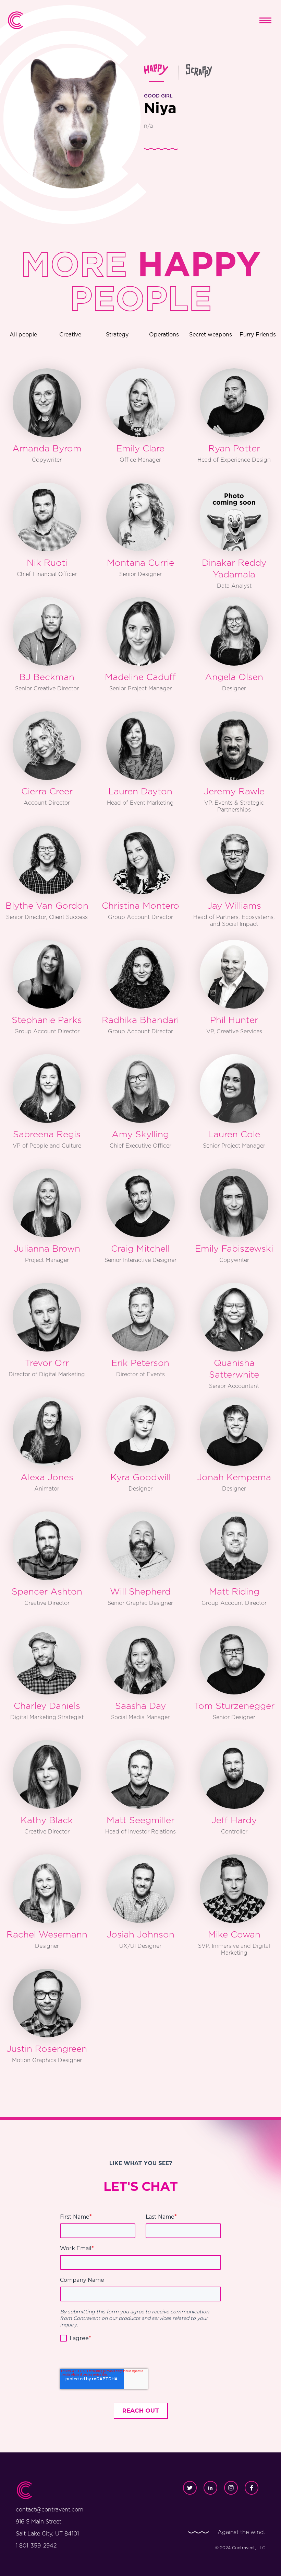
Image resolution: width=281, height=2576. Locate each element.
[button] (265, 20)
